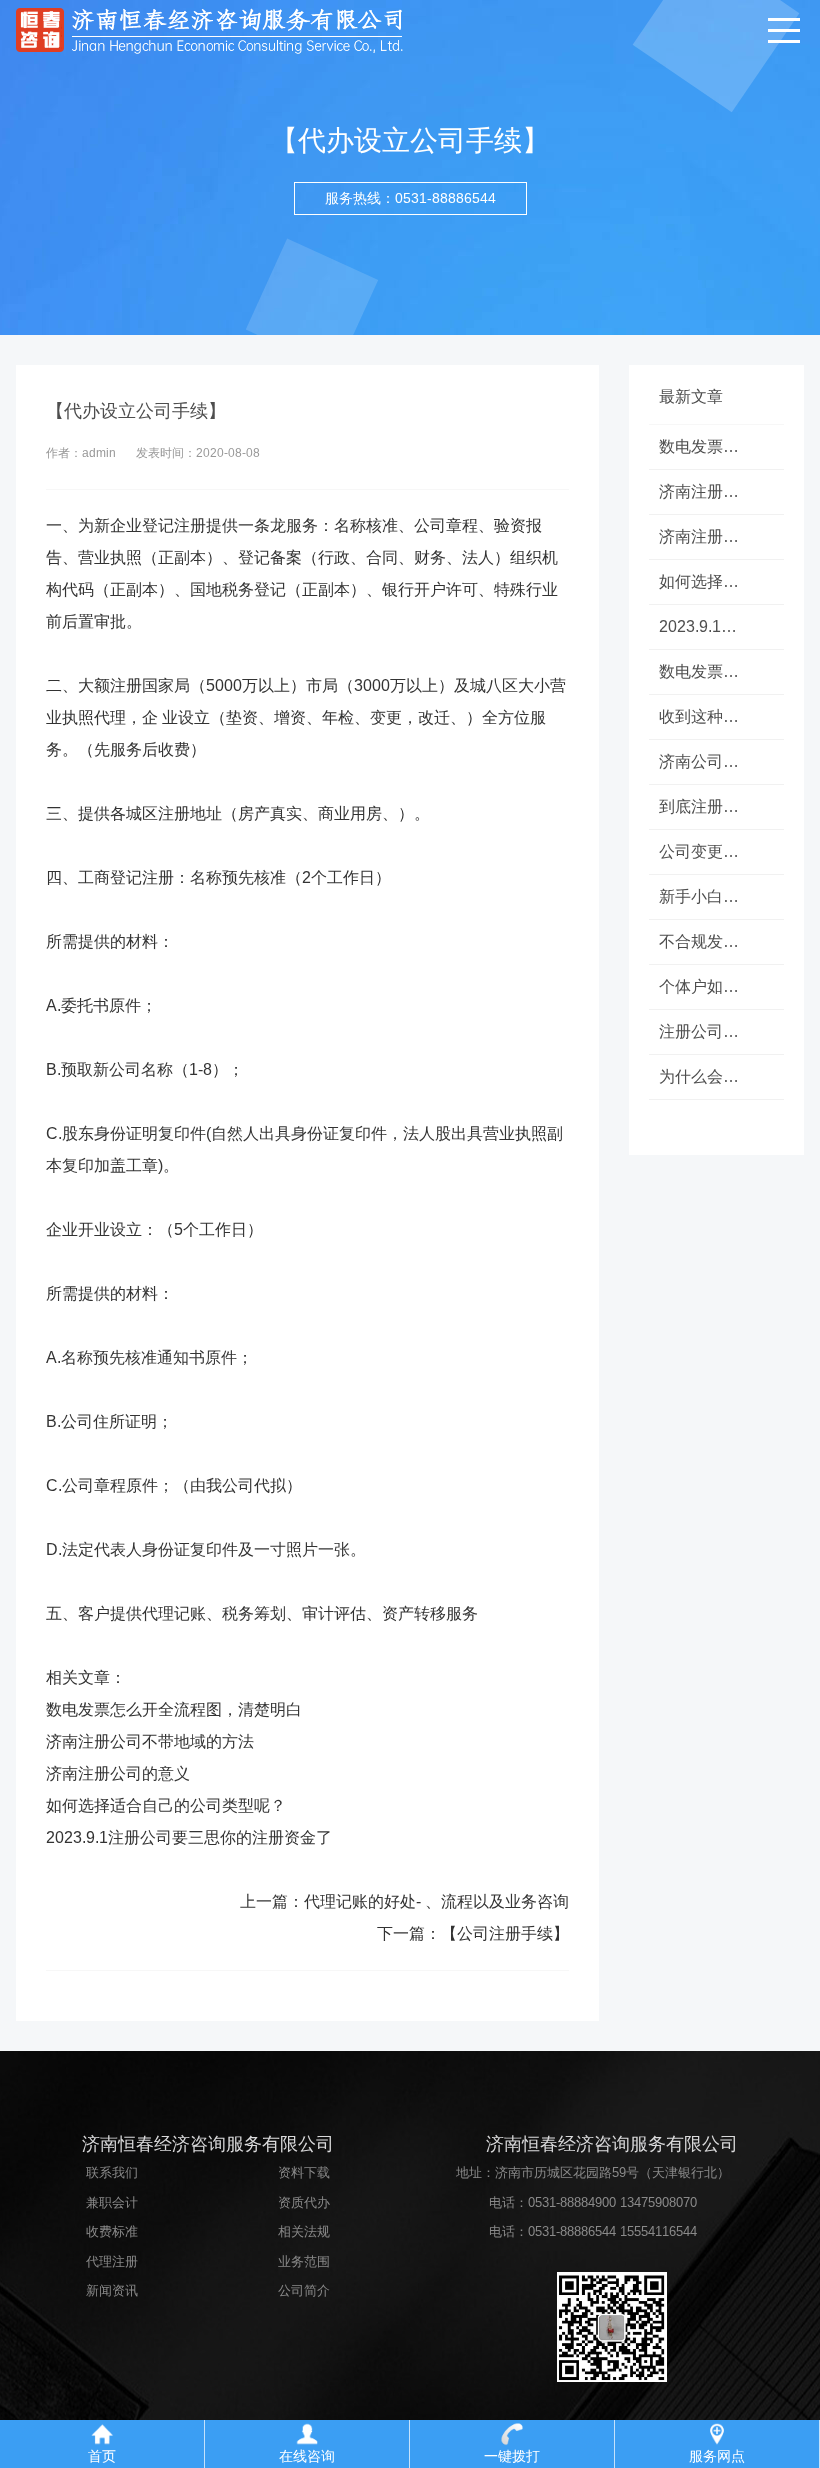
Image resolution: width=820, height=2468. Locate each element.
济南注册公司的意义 (118, 1773)
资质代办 (304, 2202)
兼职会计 (112, 2202)
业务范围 (304, 2261)
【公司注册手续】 (505, 1933)
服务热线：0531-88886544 (410, 198)
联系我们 (112, 2172)
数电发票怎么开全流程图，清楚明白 (174, 1709)
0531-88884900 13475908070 (612, 2202)
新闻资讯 (112, 2290)
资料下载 (304, 2172)
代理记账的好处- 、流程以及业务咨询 (436, 1901)
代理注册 (112, 2261)
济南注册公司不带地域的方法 (150, 1741)
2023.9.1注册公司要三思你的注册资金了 (189, 1837)
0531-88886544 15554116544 (612, 2231)
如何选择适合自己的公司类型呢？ (166, 1805)
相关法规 (304, 2231)
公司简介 (304, 2290)
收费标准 (112, 2231)
